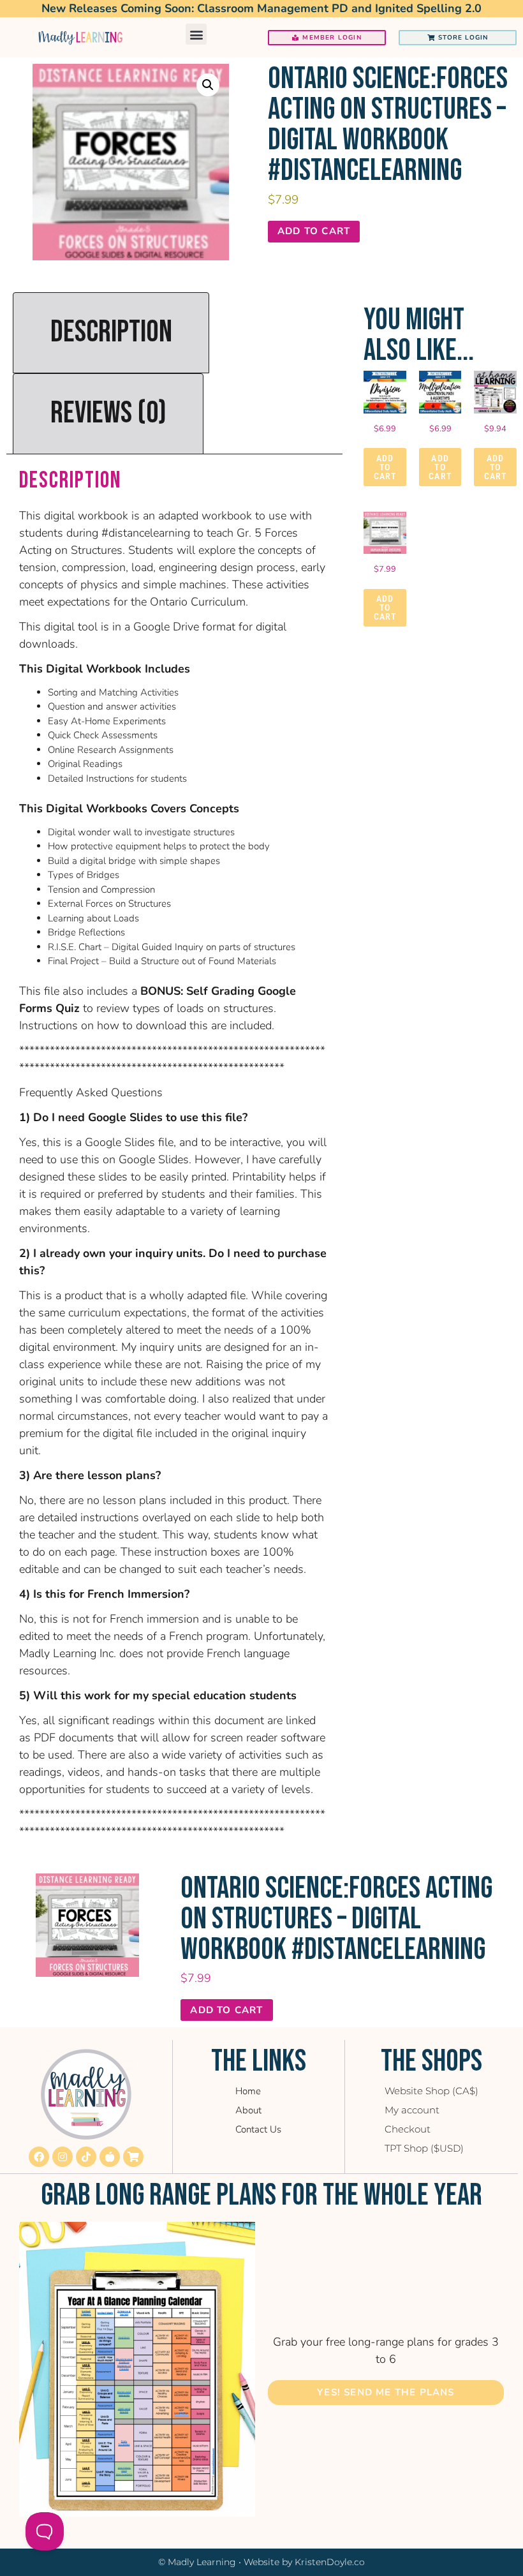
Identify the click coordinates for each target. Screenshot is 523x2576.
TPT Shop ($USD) (424, 2148)
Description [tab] (111, 332)
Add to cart (314, 231)
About (248, 2110)
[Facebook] (39, 2157)
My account (412, 2110)
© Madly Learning (197, 2562)
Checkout (408, 2129)
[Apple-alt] (110, 2157)
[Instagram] (63, 2157)
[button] (196, 34)
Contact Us (258, 2129)
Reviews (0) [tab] (108, 413)
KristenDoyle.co (330, 2562)
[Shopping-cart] (133, 2157)
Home (248, 2091)
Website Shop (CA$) (431, 2091)
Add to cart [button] (385, 467)
